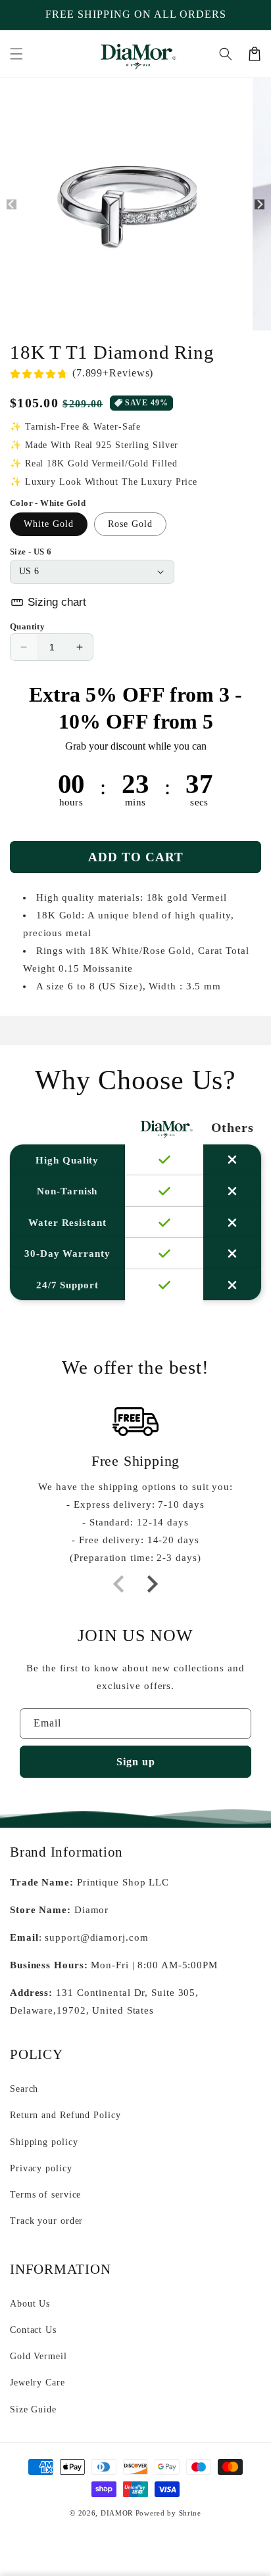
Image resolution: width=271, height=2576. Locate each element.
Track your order (46, 2221)
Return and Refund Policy (65, 2115)
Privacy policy (41, 2168)
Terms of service (45, 2195)
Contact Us (33, 2330)
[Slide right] (259, 205)
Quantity (27, 626)
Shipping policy (44, 2142)
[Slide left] (12, 205)
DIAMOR (117, 2513)
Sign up (136, 1762)
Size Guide (33, 2409)
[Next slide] (151, 1584)
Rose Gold (130, 524)
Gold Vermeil (38, 2356)
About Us (30, 2304)
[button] (16, 54)
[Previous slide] (120, 1584)
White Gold (49, 524)
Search (24, 2089)
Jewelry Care (37, 2383)
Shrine (190, 2513)
